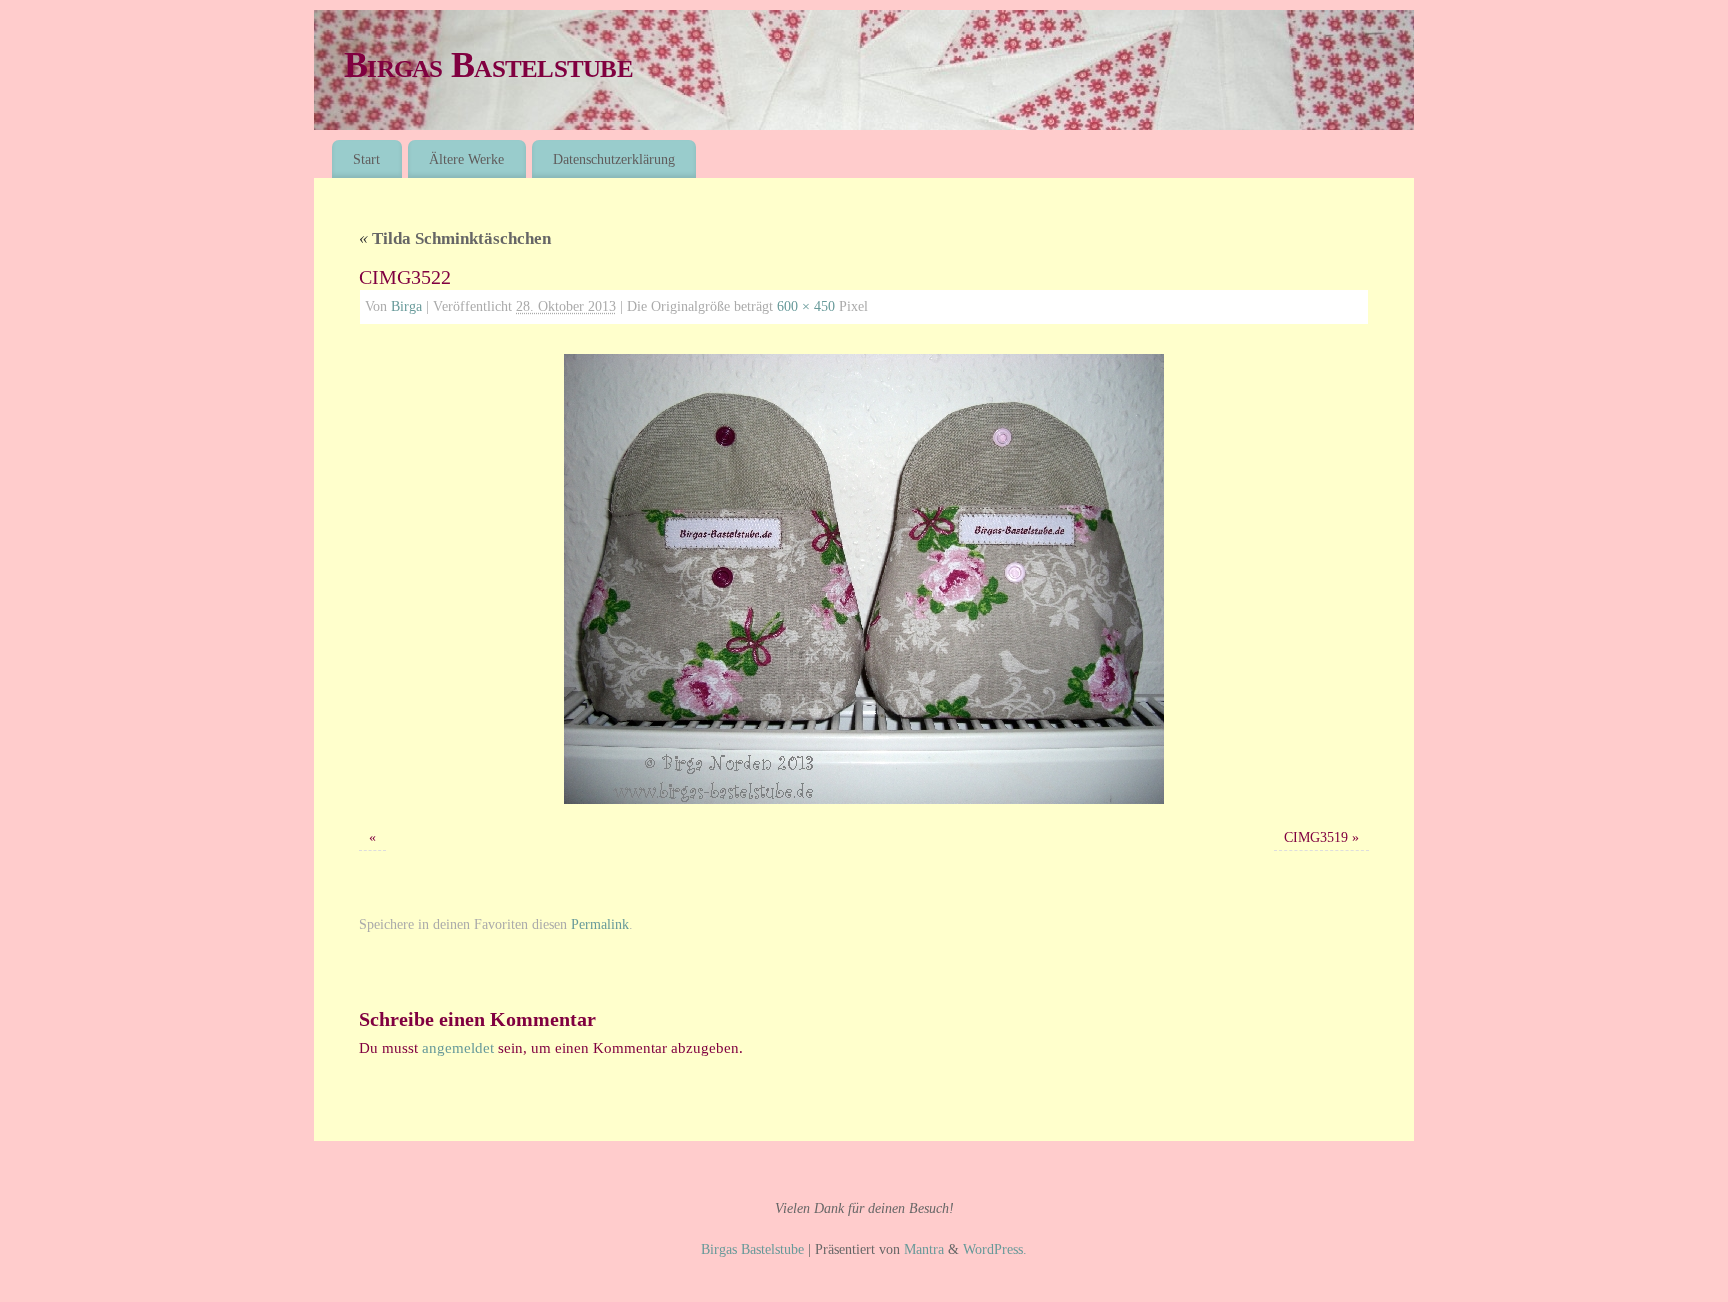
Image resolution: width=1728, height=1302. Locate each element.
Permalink (600, 924)
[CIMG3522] (864, 579)
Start (366, 159)
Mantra (924, 1249)
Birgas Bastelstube (488, 65)
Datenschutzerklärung (614, 159)
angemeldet (458, 1048)
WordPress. (995, 1249)
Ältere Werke (466, 159)
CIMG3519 (1316, 837)
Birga (406, 306)
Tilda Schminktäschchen (455, 238)
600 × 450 (806, 306)
